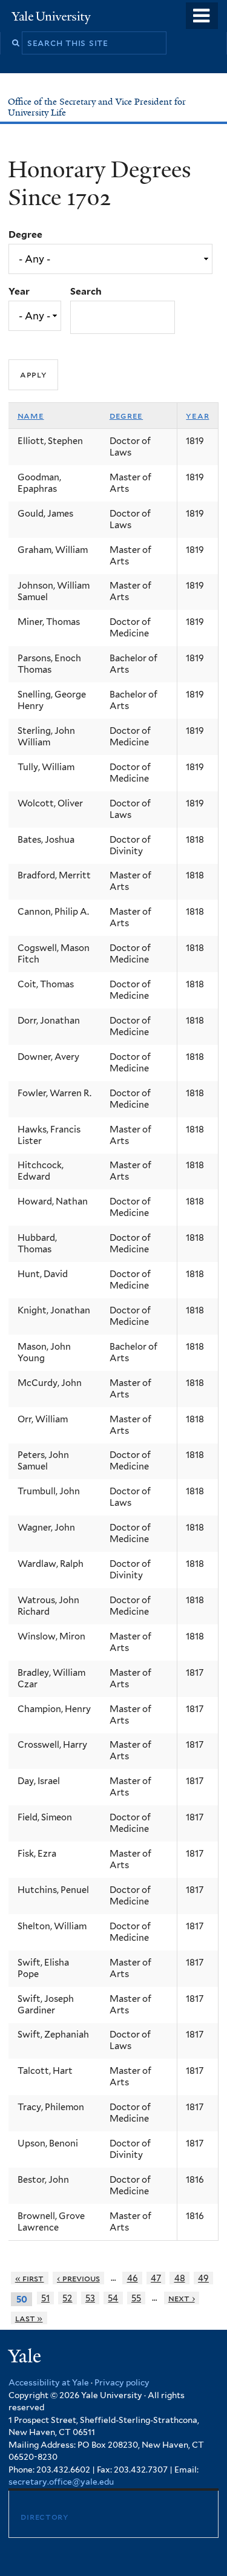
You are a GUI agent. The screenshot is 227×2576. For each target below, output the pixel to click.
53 (90, 2298)
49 (203, 2278)
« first (30, 2278)
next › (182, 2298)
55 (136, 2298)
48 (180, 2278)
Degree (25, 234)
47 (156, 2278)
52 (67, 2298)
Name (31, 416)
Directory (44, 2516)
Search (86, 291)
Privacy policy (122, 2382)
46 (133, 2278)
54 (113, 2298)
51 (45, 2298)
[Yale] (26, 2358)
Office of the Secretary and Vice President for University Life (97, 107)
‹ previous (78, 2278)
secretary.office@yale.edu (61, 2482)
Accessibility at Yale (49, 2382)
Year (19, 291)
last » (29, 2318)
